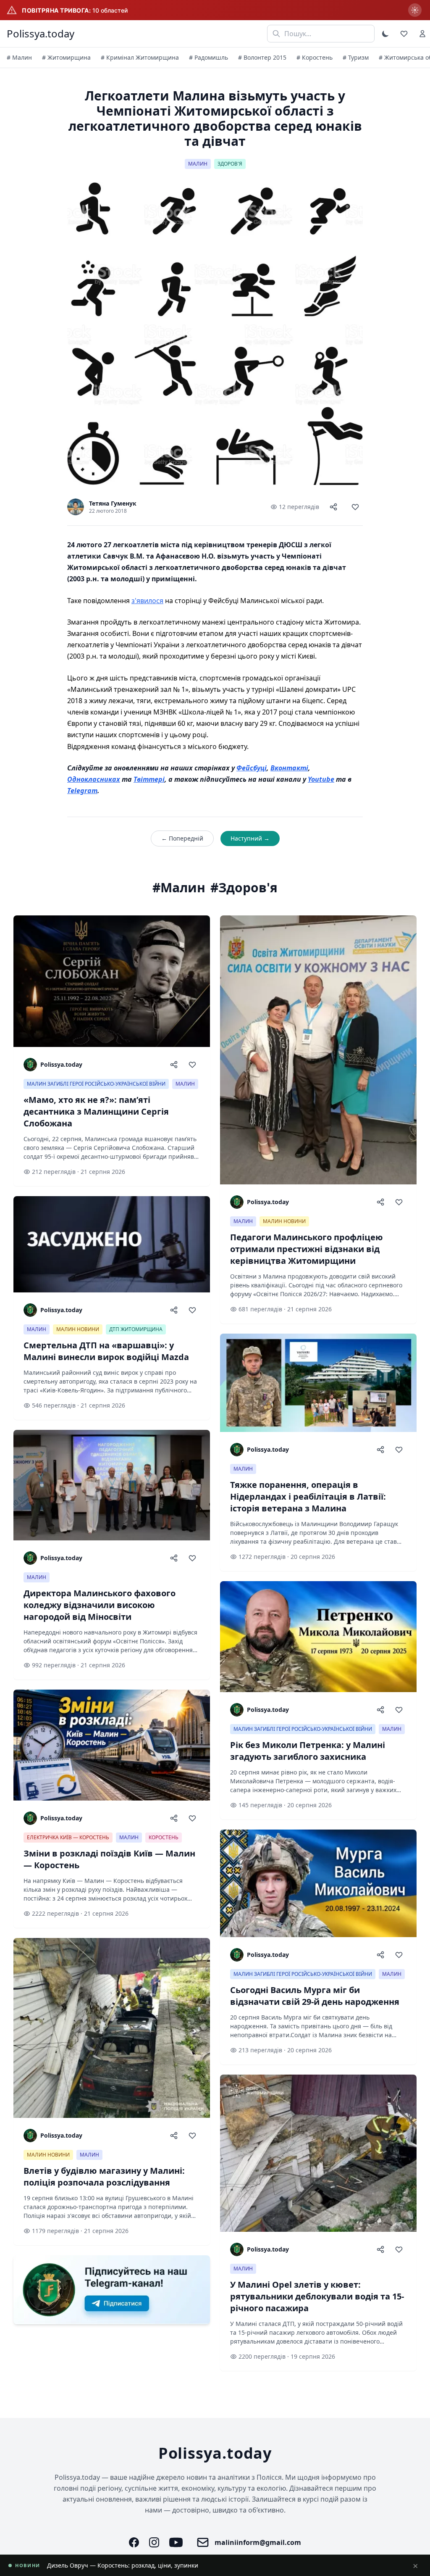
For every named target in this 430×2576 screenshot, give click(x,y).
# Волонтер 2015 (262, 57)
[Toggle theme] (385, 34)
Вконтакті (289, 768)
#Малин (179, 888)
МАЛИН (198, 164)
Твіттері (149, 779)
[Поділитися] (333, 507)
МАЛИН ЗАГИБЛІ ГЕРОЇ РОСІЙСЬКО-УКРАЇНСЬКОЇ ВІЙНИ (96, 1084)
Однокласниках (94, 779)
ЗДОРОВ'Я (230, 164)
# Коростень (315, 57)
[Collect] (355, 507)
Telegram (82, 791)
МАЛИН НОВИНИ (78, 1329)
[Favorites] (404, 34)
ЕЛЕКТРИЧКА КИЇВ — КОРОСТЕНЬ (68, 1837)
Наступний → (250, 838)
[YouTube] (176, 2542)
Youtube (321, 779)
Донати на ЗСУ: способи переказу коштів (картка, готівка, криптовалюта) (153, 2565)
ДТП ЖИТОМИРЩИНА (136, 1329)
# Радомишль (208, 57)
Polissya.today (41, 34)
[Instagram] (154, 2542)
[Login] (422, 34)
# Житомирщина (66, 57)
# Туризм (356, 57)
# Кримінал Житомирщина (140, 57)
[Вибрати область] (415, 10)
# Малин (19, 57)
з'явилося (147, 601)
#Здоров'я (244, 888)
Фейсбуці (252, 768)
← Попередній (182, 838)
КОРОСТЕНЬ (164, 1837)
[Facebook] (134, 2542)
